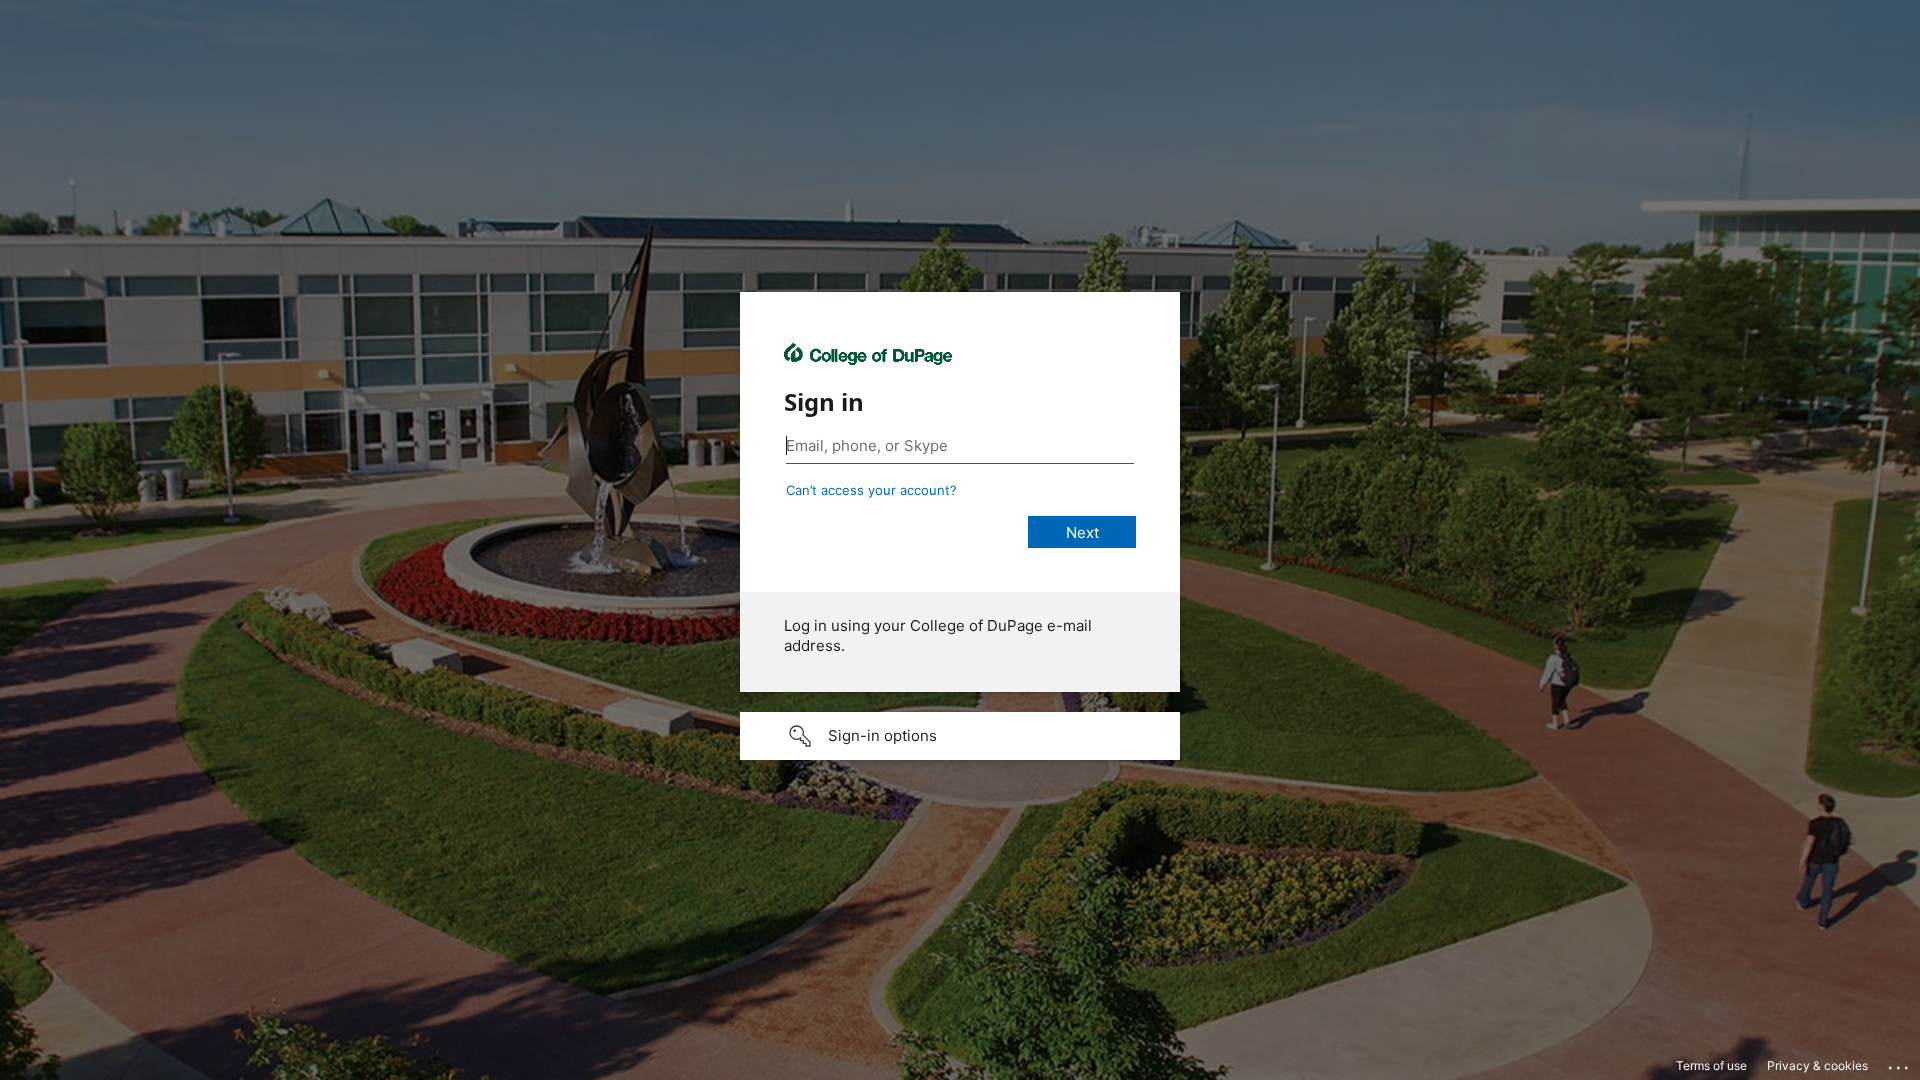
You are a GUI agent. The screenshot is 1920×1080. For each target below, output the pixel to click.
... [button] (1900, 1063)
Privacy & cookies (1817, 1065)
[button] (960, 736)
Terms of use (1711, 1065)
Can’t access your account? (871, 490)
